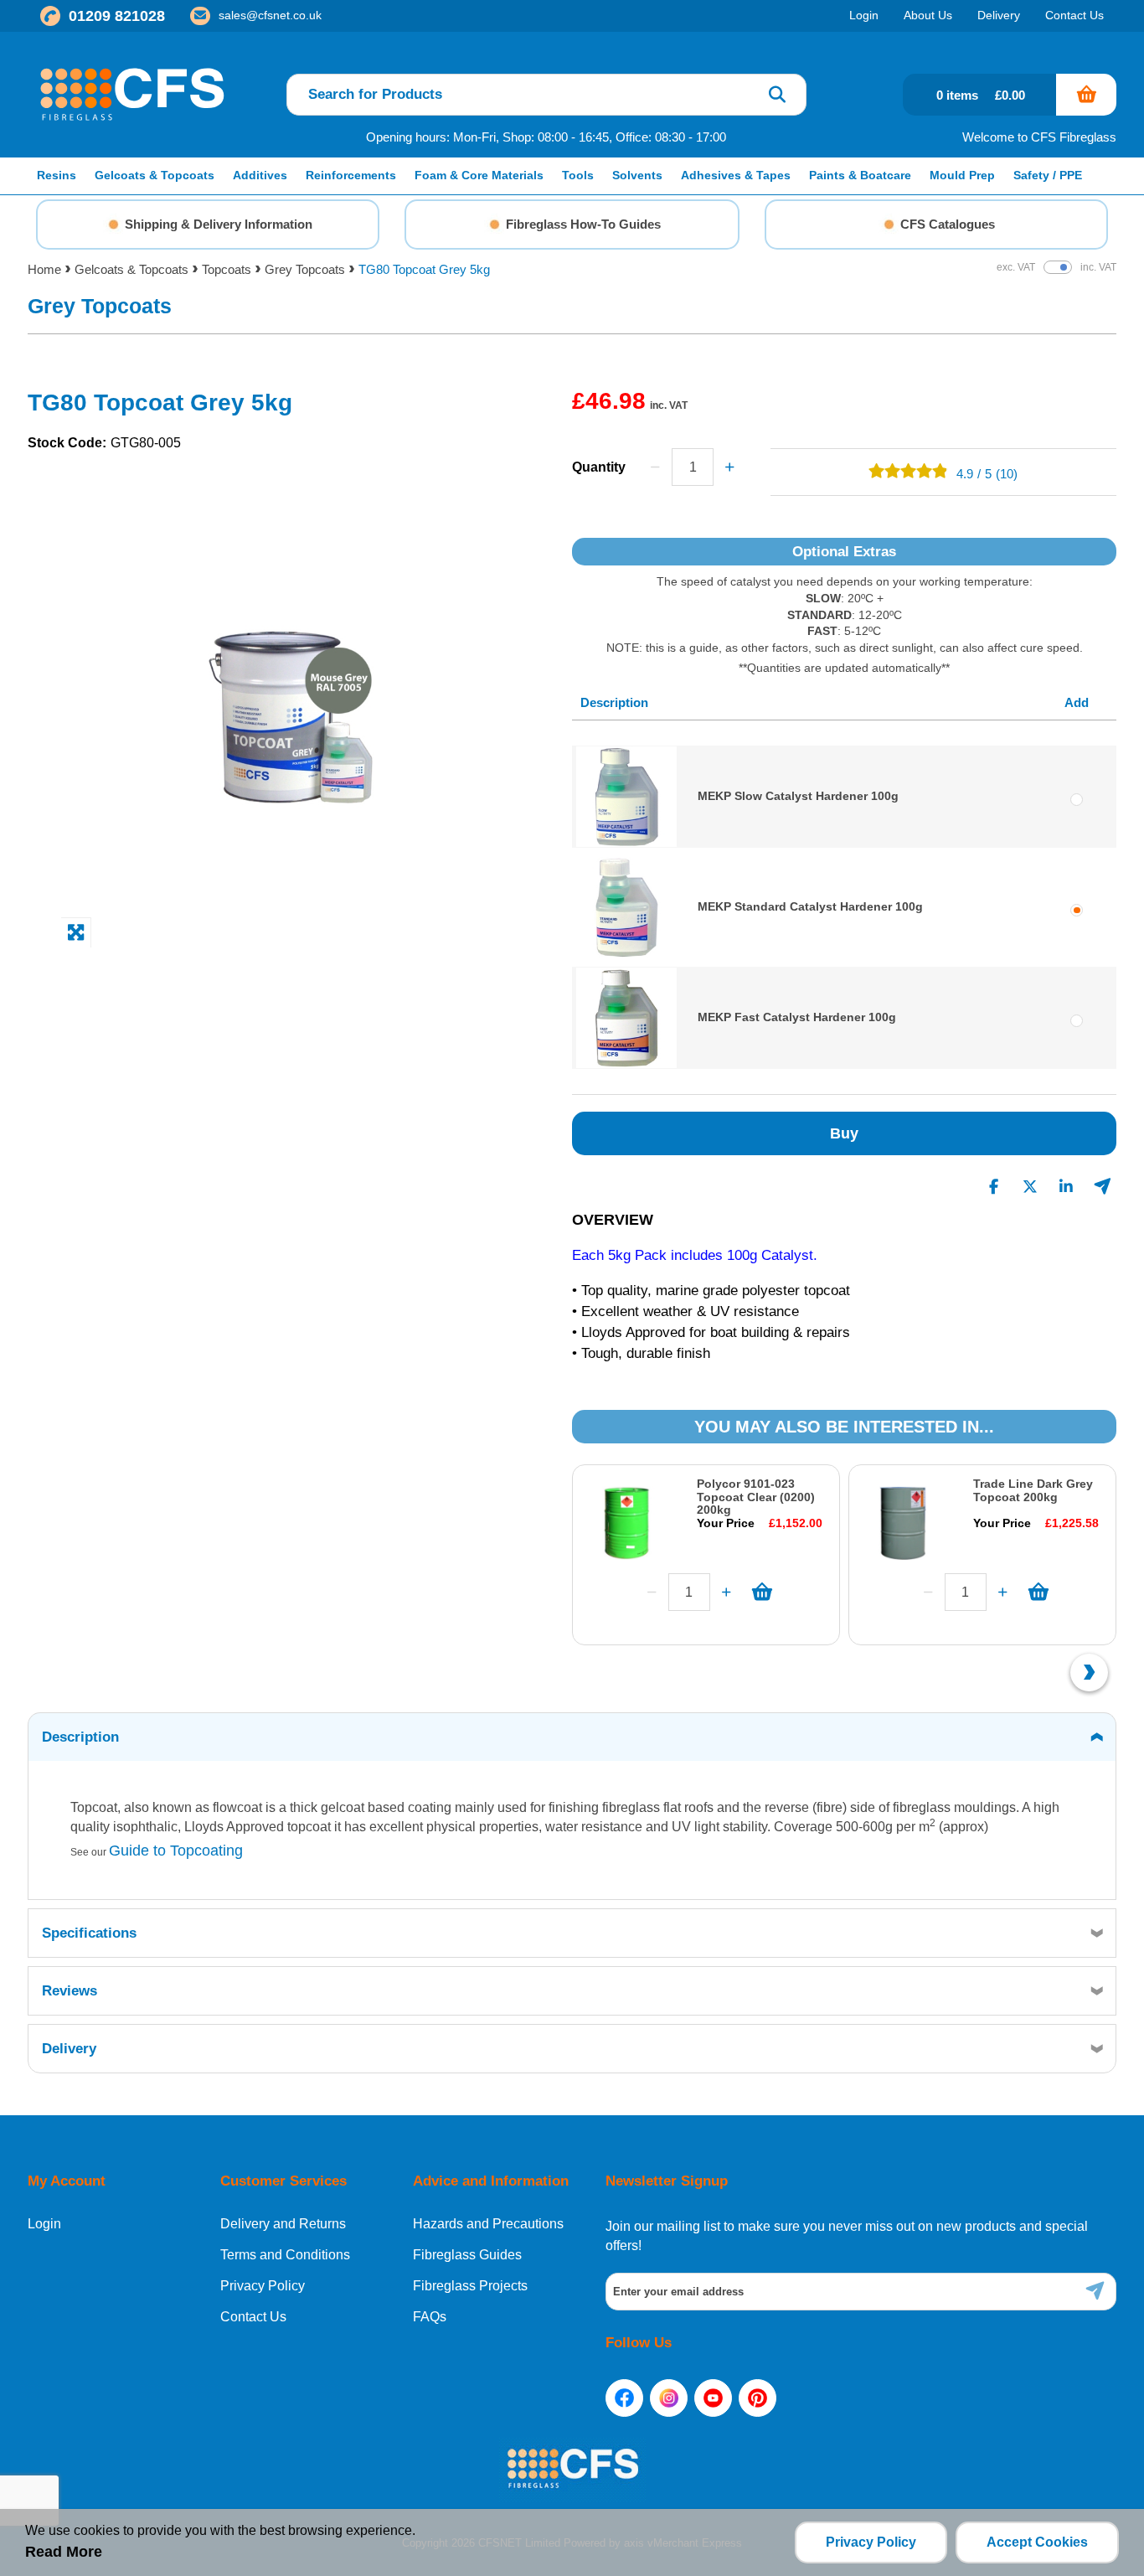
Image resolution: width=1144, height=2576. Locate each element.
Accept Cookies (1037, 2542)
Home (44, 269)
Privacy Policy (263, 2286)
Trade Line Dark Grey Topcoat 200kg (1033, 1490)
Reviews (70, 1991)
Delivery (69, 2049)
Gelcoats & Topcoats (131, 269)
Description (80, 1737)
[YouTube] (713, 2398)
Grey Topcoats (305, 269)
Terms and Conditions (285, 2255)
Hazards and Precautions (488, 2224)
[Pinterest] (758, 2398)
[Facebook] (624, 2398)
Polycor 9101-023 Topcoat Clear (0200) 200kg (756, 1497)
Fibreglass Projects (470, 2286)
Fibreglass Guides (467, 2255)
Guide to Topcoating (176, 1851)
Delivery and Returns (283, 2224)
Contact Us (253, 2317)
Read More (64, 2552)
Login (44, 2224)
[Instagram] (669, 2398)
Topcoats (227, 269)
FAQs (430, 2317)
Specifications (89, 1933)
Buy (844, 1133)
